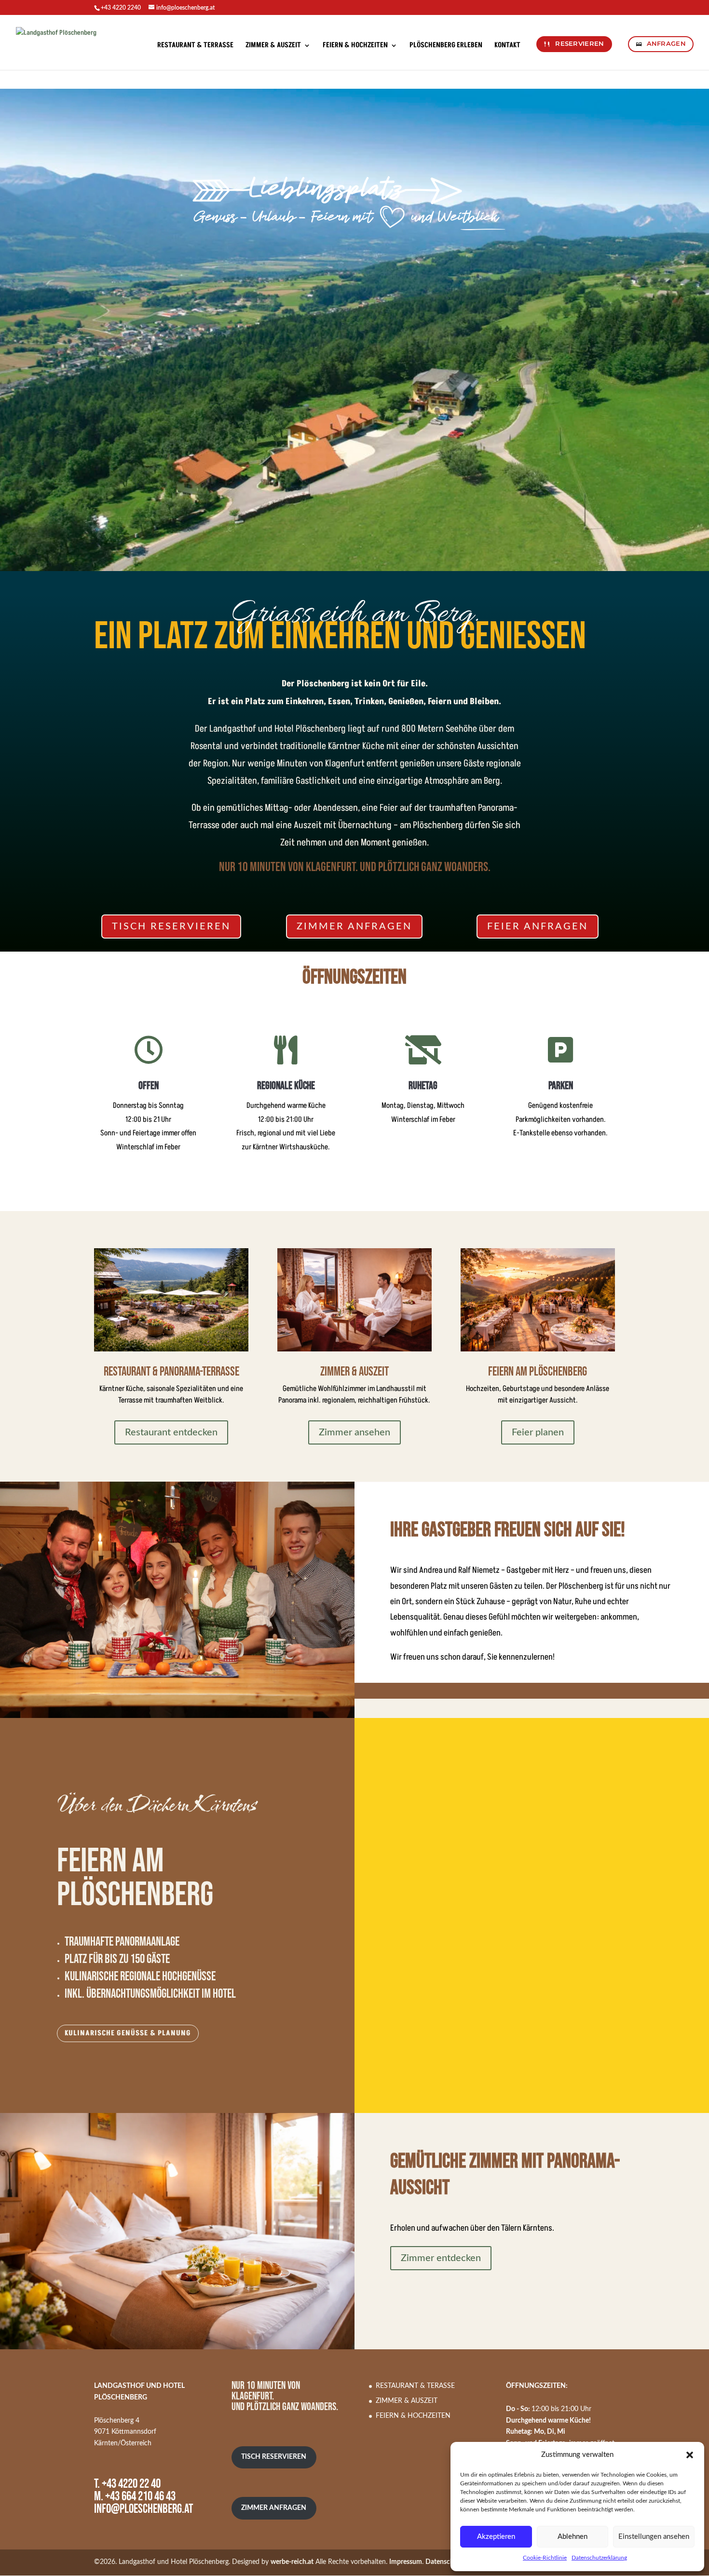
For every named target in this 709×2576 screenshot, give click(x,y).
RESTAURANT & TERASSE (415, 2386)
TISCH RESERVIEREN (171, 927)
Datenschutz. (445, 2562)
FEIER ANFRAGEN (538, 927)
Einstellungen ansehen (654, 2537)
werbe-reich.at (292, 2562)
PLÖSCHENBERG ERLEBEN (446, 46)
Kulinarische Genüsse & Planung (128, 2033)
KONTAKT (507, 46)
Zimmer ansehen (354, 1432)
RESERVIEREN (579, 44)
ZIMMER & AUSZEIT (273, 46)
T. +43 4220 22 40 (127, 2484)
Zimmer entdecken (441, 2258)
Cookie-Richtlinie (545, 2558)
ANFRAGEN (666, 44)
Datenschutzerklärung (599, 2558)
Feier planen (538, 1432)
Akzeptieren (496, 2537)
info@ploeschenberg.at (143, 2509)
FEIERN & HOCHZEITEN (355, 46)
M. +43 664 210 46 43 (135, 2497)
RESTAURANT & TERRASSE (195, 46)
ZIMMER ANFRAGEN (354, 927)
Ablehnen (573, 2537)
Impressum (406, 2562)
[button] (690, 2455)
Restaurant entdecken (171, 1432)
